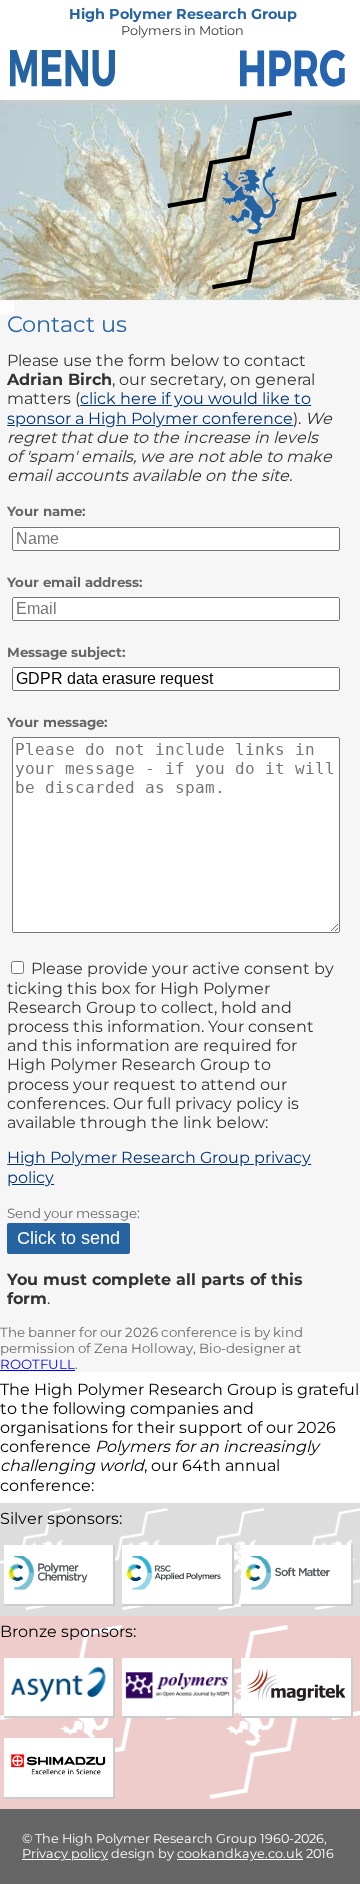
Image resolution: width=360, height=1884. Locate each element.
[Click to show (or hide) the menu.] (65, 70)
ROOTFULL (37, 1364)
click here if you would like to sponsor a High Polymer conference (159, 408)
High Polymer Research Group (183, 14)
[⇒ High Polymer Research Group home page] (295, 70)
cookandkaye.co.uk (240, 1853)
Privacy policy (65, 1853)
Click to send (68, 1238)
